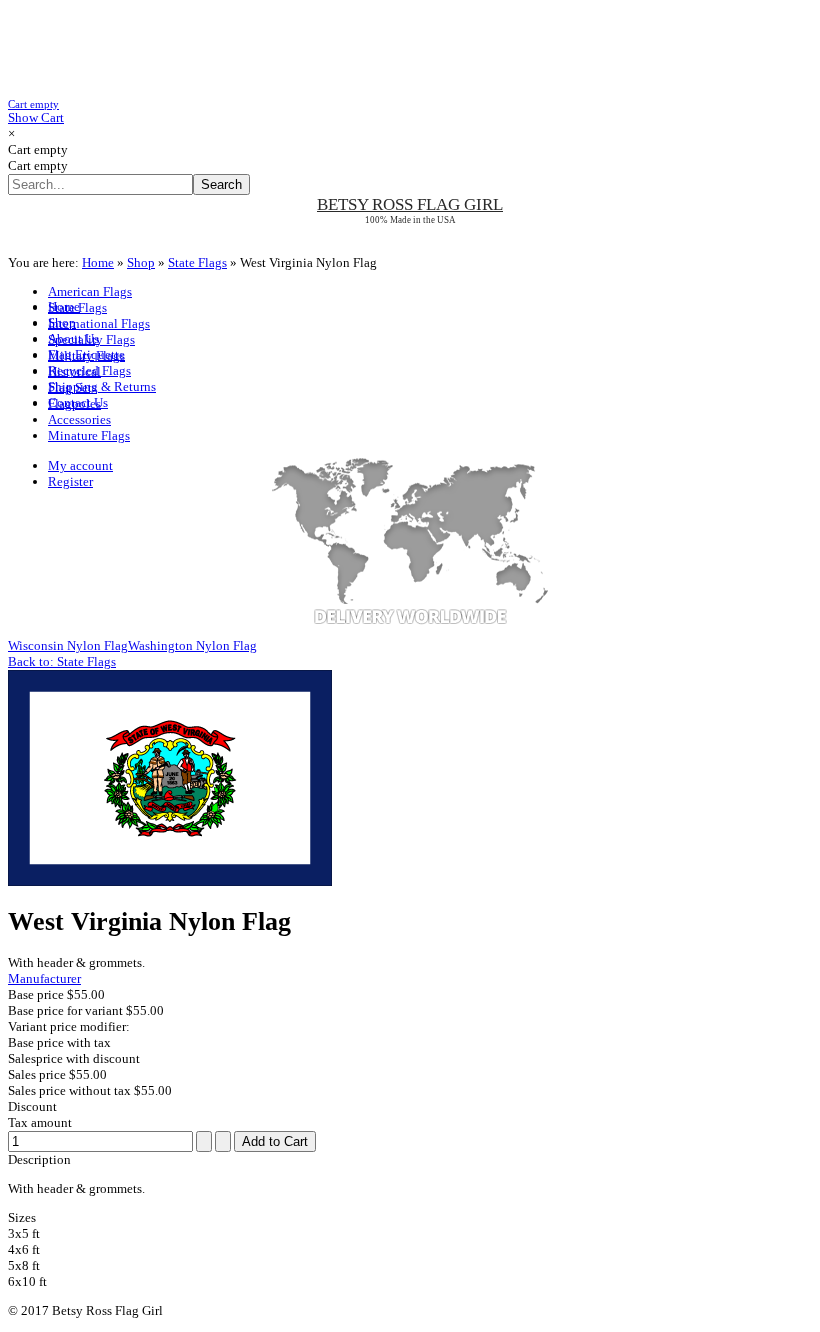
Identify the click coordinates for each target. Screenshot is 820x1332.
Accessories (79, 419)
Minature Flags (89, 435)
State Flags (197, 262)
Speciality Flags (91, 339)
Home (98, 262)
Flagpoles (74, 403)
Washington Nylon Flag (192, 645)
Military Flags (86, 355)
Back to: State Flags (62, 661)
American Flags (90, 291)
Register (70, 481)
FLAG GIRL (410, 204)
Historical (74, 371)
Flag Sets (72, 387)
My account (80, 465)
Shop (141, 262)
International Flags (99, 323)
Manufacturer (44, 978)
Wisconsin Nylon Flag (68, 645)
